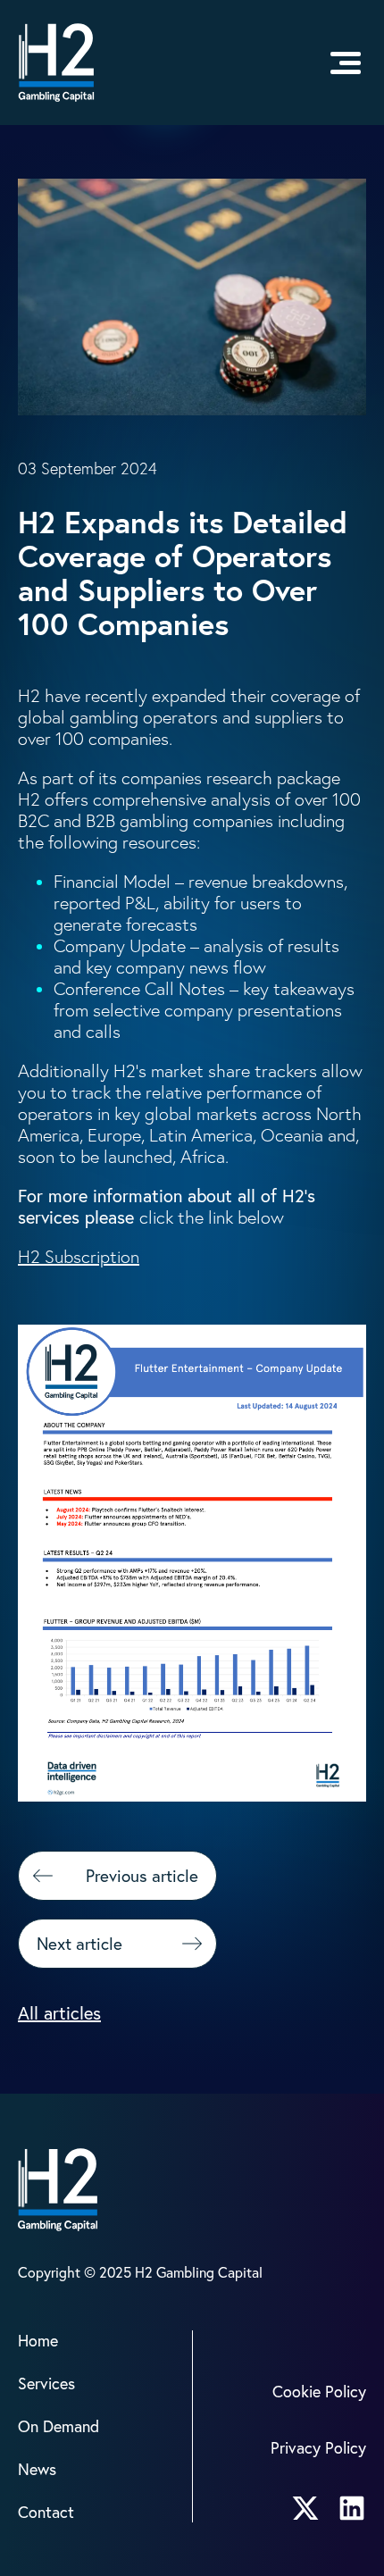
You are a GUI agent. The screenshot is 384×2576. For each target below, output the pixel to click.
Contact (46, 2512)
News (37, 2469)
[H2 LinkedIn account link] (352, 2508)
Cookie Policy (319, 2392)
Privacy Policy (318, 2448)
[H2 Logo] (56, 63)
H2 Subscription (79, 1257)
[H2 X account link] (305, 2508)
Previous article (142, 1876)
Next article (79, 1944)
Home (38, 2341)
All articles (59, 2013)
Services (46, 2384)
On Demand (58, 2426)
